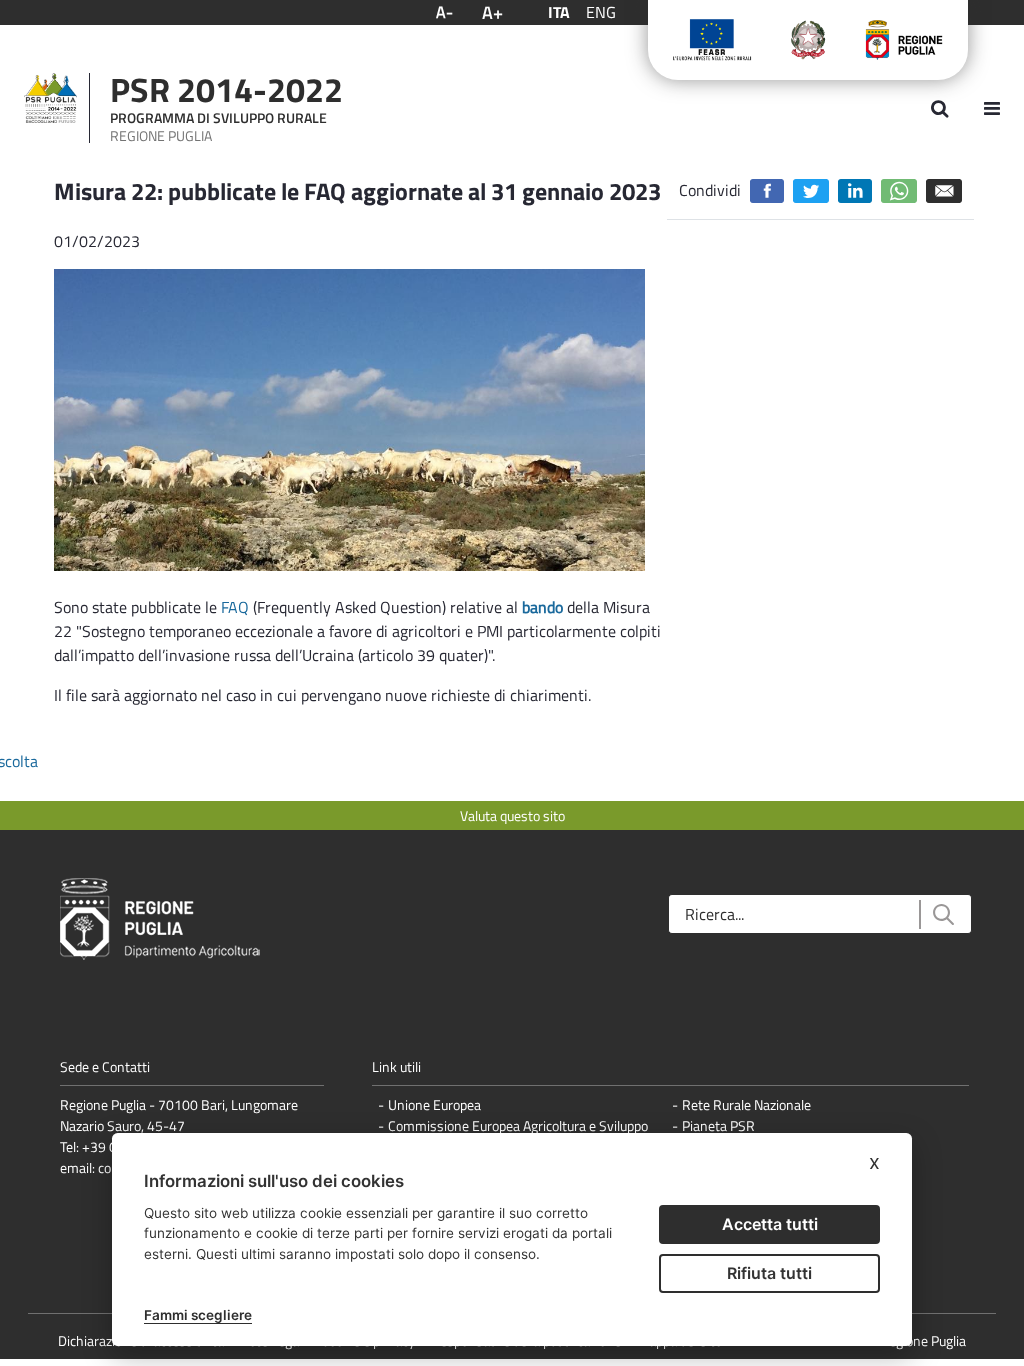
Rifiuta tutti (769, 1273)
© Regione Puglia (917, 1340)
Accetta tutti (770, 1224)
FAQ (235, 607)
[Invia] (942, 914)
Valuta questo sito (512, 815)
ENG (601, 12)
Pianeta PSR (718, 1125)
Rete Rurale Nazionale (746, 1104)
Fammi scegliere (198, 1315)
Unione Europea (434, 1104)
